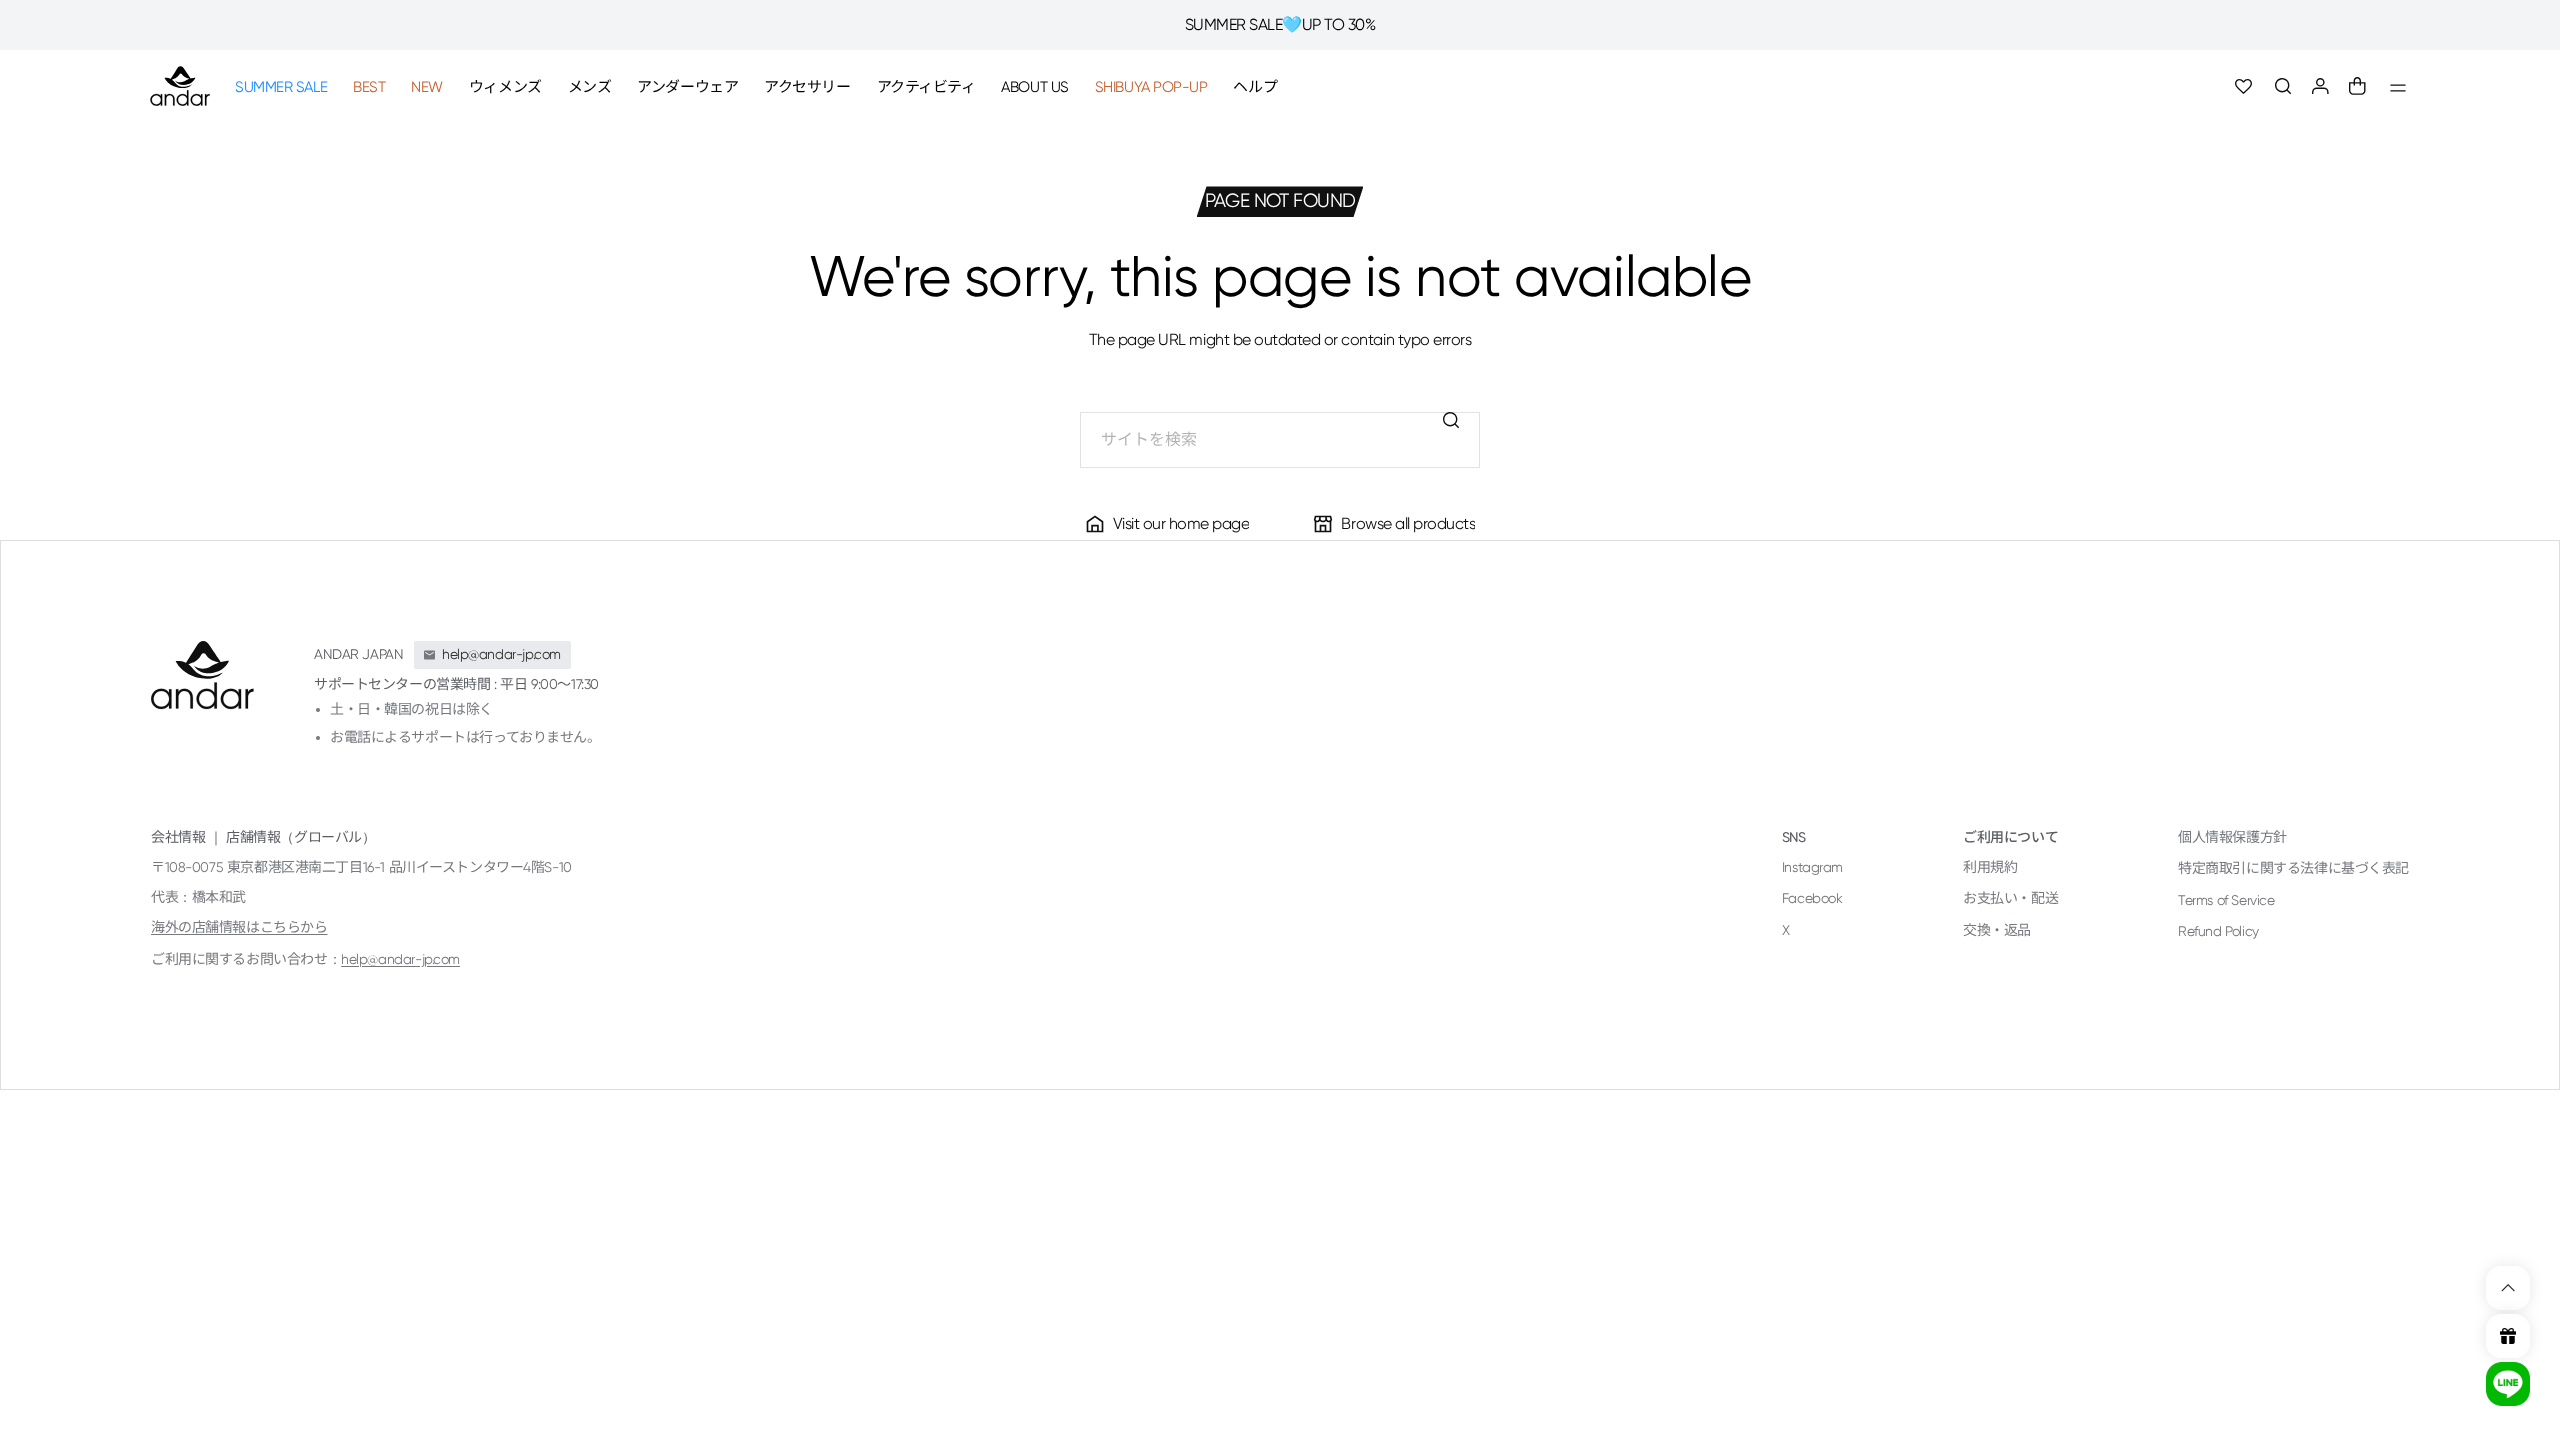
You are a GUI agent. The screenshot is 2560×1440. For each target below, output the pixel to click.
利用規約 (1990, 867)
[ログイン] (2320, 86)
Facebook (1812, 898)
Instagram (1812, 867)
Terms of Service (2226, 900)
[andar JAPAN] (180, 86)
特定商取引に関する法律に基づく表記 (2293, 868)
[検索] (1452, 420)
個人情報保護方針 (2232, 837)
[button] (2283, 86)
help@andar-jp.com (400, 959)
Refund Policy (2218, 931)
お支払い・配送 (2010, 898)
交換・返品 (1997, 930)
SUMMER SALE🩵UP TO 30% (1280, 24)
